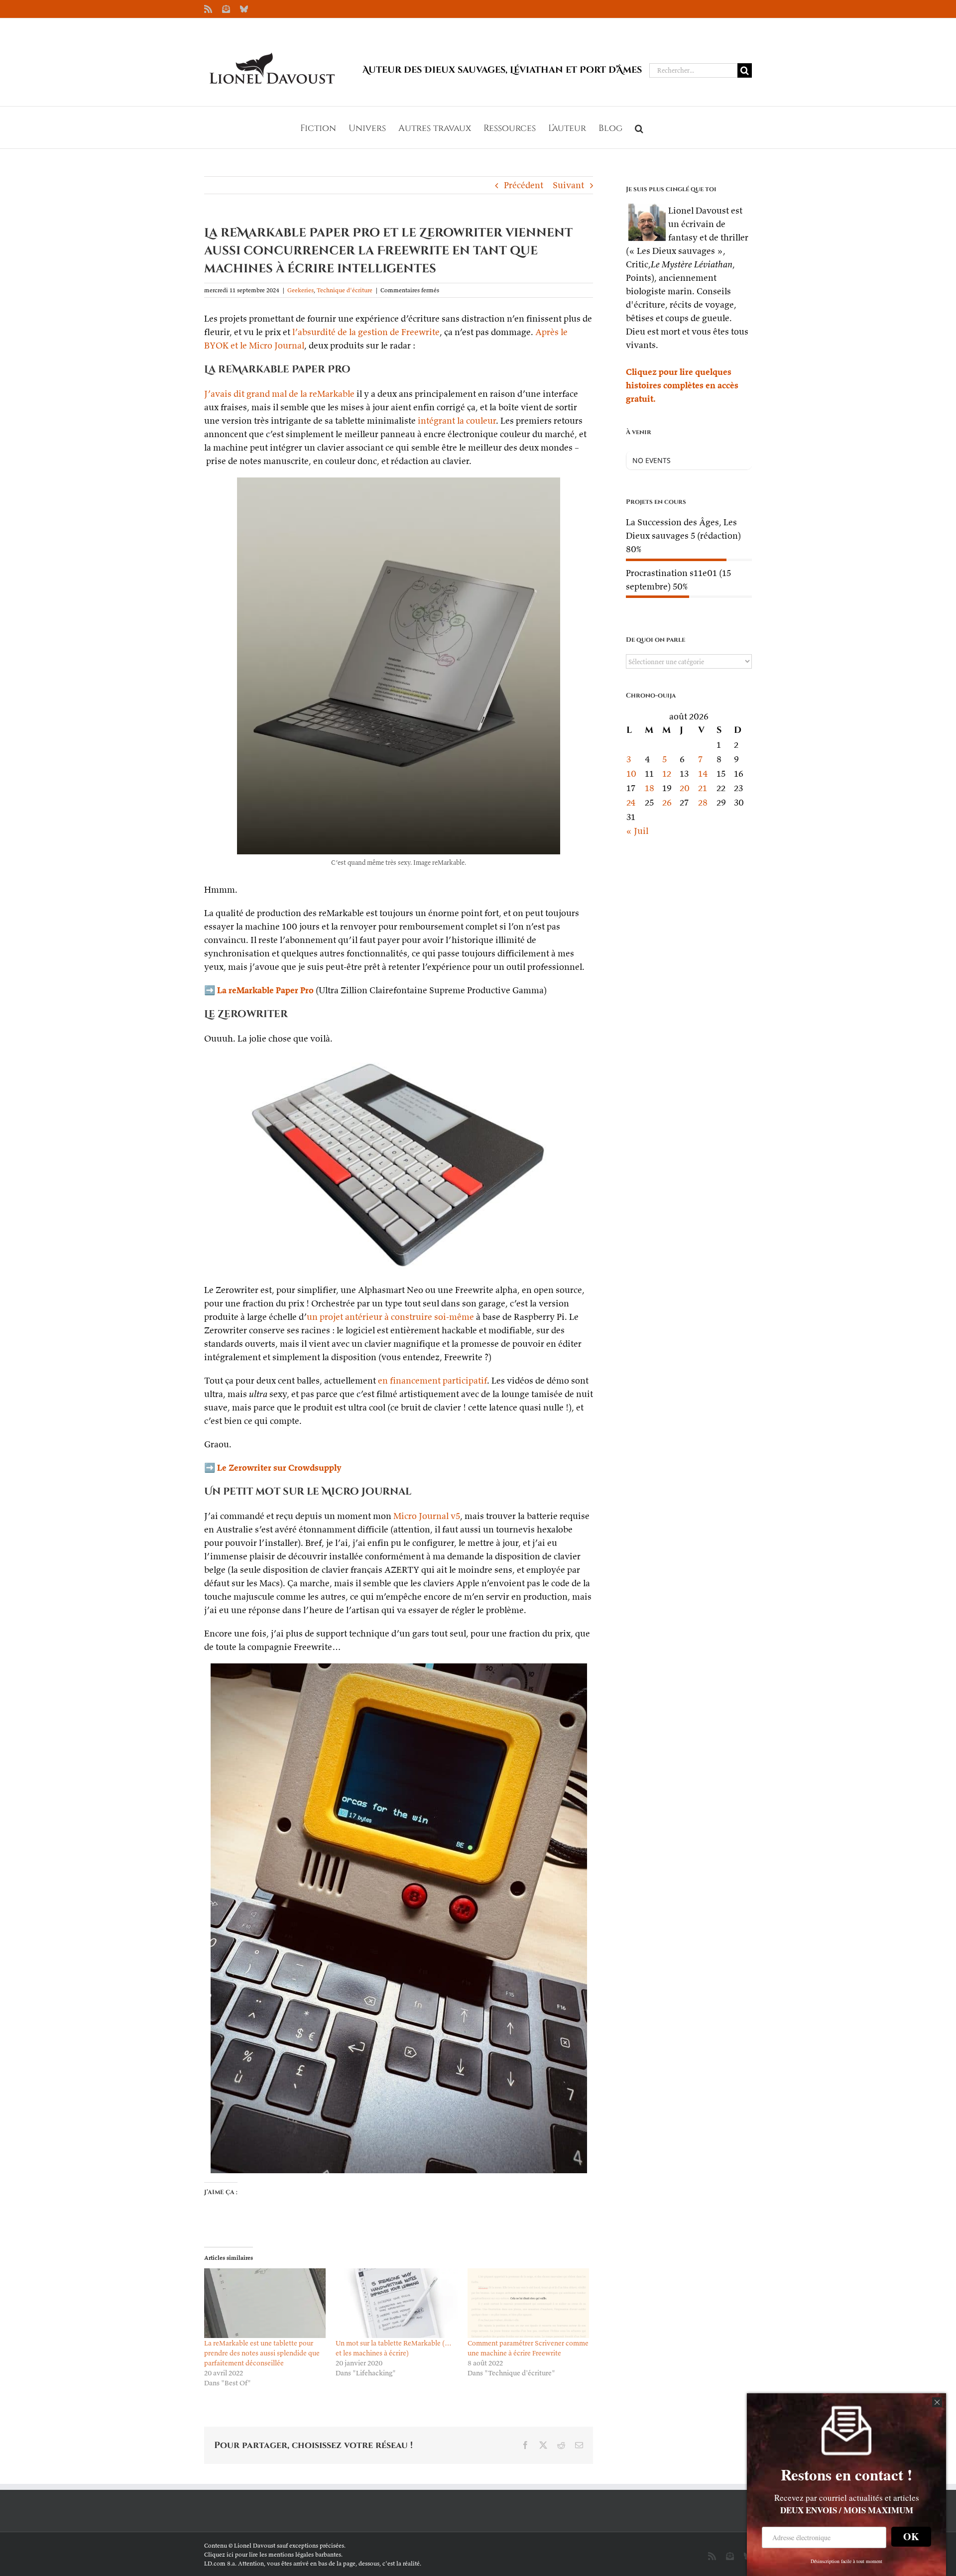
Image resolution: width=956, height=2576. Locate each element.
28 (703, 802)
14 (703, 773)
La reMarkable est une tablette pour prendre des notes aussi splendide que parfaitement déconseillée (262, 2353)
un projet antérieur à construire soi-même (390, 1317)
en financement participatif (432, 1380)
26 (667, 802)
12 (667, 773)
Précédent (524, 185)
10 (631, 773)
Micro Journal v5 (427, 1516)
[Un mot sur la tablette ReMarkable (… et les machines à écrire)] (396, 2303)
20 (685, 788)
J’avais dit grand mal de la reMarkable (279, 394)
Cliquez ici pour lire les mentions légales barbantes (273, 2554)
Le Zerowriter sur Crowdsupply (279, 1467)
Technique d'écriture (345, 290)
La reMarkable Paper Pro (265, 990)
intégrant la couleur (457, 420)
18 (650, 788)
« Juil (637, 831)
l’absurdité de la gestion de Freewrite (366, 332)
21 (703, 788)
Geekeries (300, 290)
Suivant (568, 185)
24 (631, 802)
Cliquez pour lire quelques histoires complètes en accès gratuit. (682, 385)
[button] (639, 127)
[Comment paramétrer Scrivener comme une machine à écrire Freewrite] (528, 2303)
